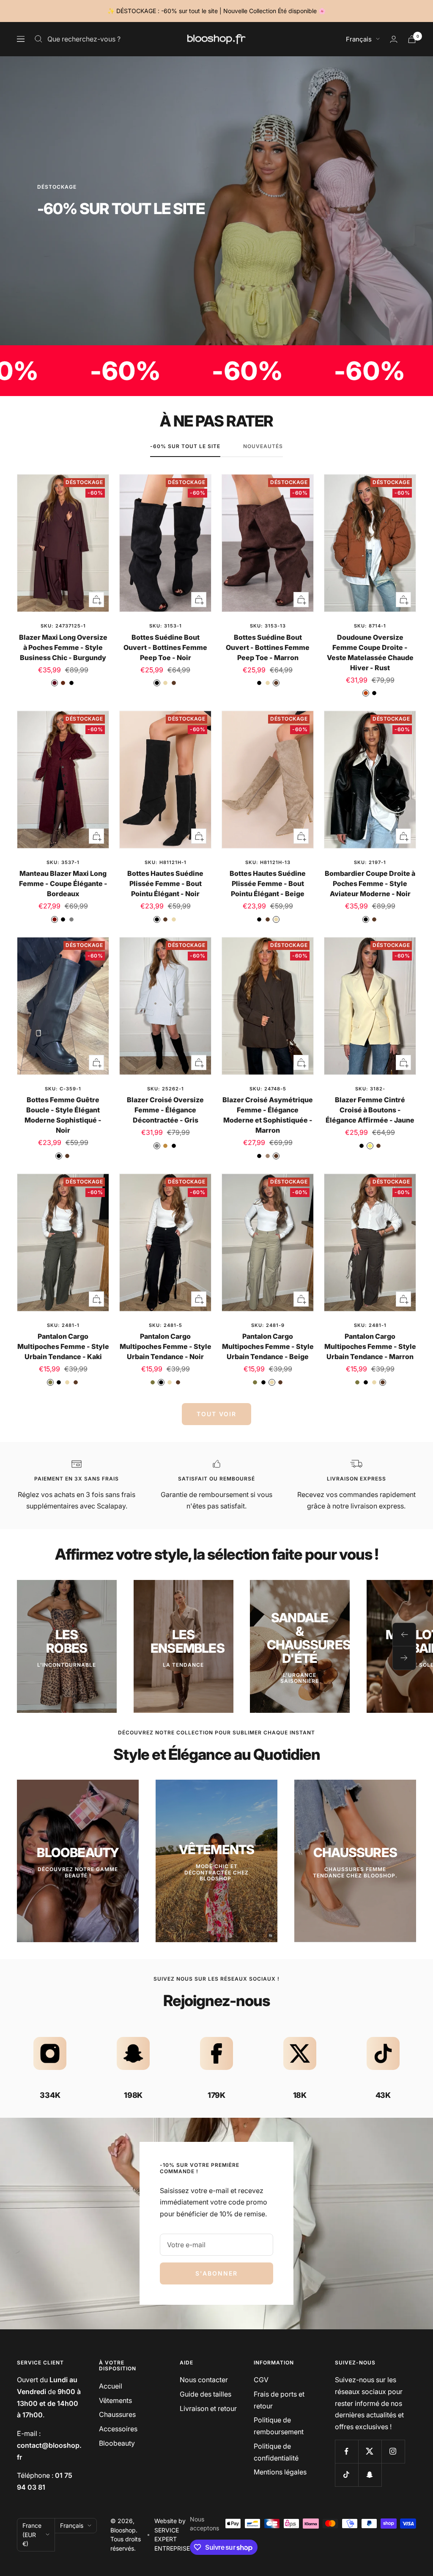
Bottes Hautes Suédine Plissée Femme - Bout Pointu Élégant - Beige (268, 883)
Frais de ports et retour (279, 2400)
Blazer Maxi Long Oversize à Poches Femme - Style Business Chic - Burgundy (63, 647)
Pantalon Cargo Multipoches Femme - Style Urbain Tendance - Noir (166, 1346)
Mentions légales (280, 2472)
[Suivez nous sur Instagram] (393, 2451)
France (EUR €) (32, 2535)
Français (359, 39)
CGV (261, 2380)
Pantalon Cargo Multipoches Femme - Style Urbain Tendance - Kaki (63, 1346)
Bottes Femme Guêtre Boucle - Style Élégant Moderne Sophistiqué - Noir (63, 1115)
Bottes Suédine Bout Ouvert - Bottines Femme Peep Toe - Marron (268, 647)
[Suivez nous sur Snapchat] (370, 2475)
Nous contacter (204, 2380)
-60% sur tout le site (185, 446)
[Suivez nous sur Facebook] (347, 2451)
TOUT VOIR (216, 1414)
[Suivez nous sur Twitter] (370, 2451)
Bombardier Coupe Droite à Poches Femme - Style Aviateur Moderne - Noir (370, 883)
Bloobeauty (117, 2443)
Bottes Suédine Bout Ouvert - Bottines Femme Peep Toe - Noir (165, 647)
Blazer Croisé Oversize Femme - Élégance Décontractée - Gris (165, 1110)
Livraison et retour (208, 2408)
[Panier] (412, 39)
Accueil (111, 2386)
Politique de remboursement (279, 2426)
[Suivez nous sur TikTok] (347, 2475)
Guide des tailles (206, 2394)
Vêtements (115, 2400)
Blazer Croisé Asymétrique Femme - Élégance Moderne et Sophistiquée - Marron (268, 1115)
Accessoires (118, 2429)
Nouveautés (263, 446)
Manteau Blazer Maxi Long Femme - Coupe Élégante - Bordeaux (63, 883)
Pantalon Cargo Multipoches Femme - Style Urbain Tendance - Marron (370, 1346)
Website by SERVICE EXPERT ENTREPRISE (172, 2535)
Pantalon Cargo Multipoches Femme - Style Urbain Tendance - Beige (268, 1346)
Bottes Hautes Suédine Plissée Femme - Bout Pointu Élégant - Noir (165, 883)
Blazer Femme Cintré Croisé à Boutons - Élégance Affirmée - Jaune (370, 1110)
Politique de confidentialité (276, 2452)
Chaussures (117, 2414)
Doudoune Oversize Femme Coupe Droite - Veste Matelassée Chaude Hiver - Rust (370, 652)
